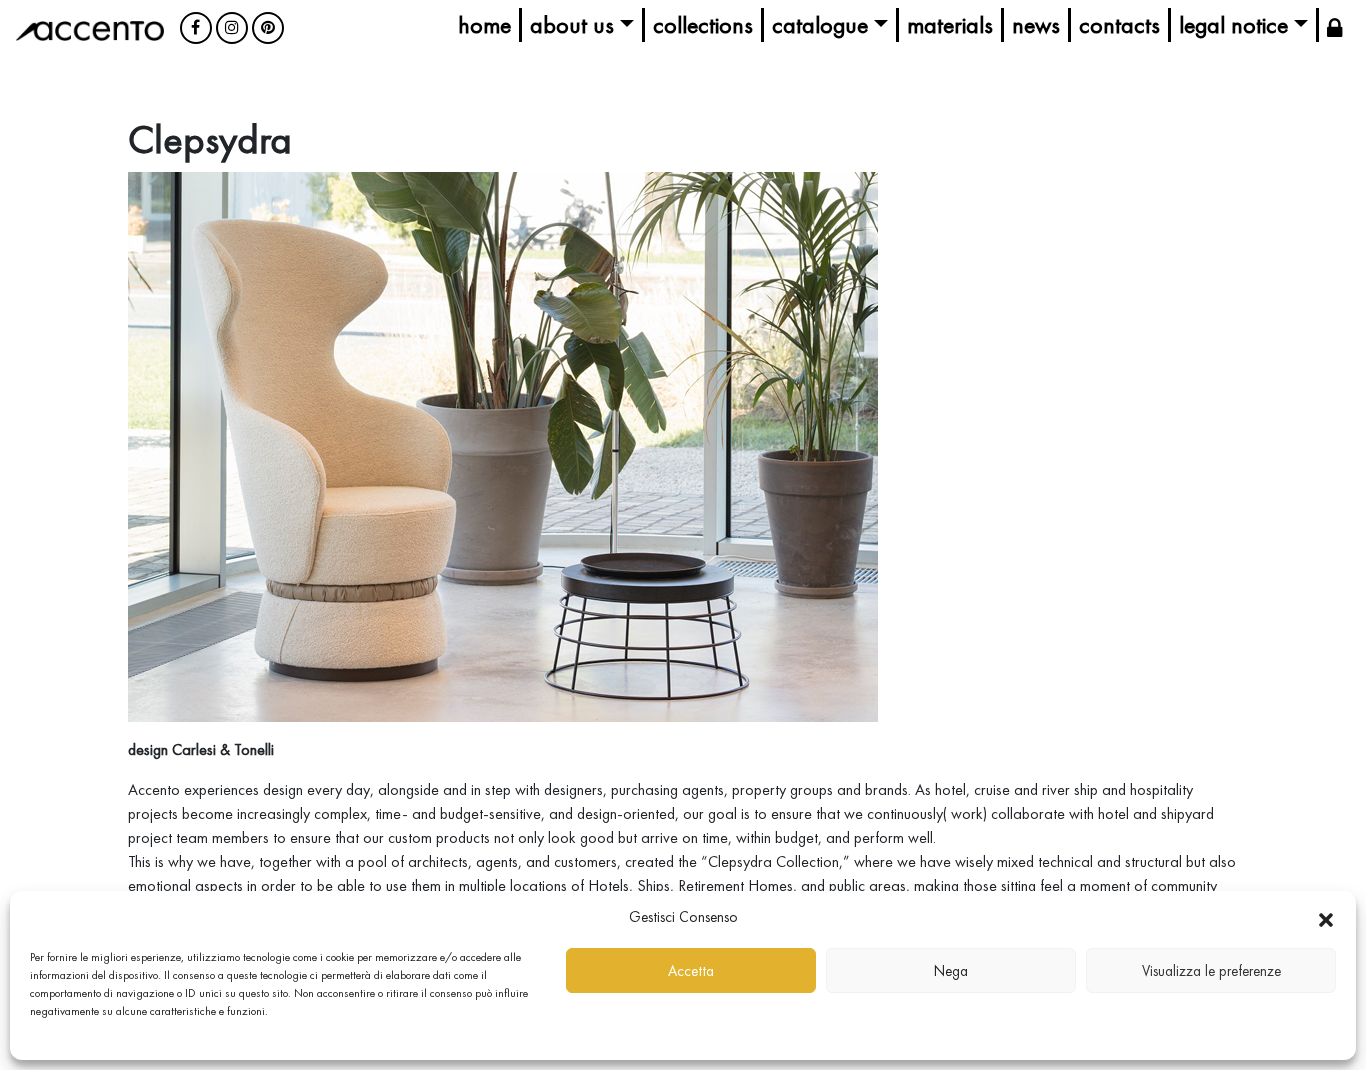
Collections (703, 24)
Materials (950, 24)
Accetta (691, 971)
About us (572, 24)
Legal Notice (1233, 24)
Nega (951, 971)
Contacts (1119, 24)
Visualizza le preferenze (1211, 971)
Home (484, 24)
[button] (1326, 917)
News (1036, 24)
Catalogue (820, 24)
